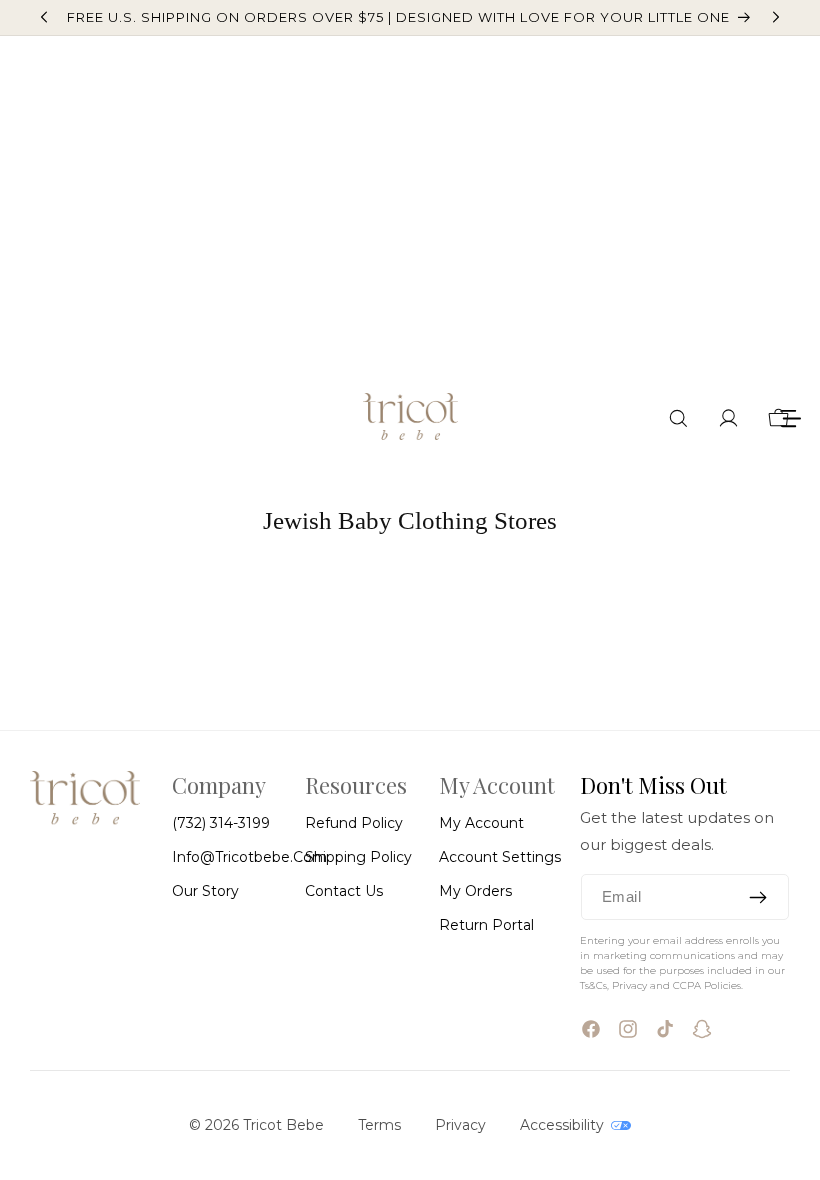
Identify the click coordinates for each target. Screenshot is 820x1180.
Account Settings (500, 857)
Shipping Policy (358, 857)
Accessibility (564, 1125)
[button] (678, 418)
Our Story (205, 891)
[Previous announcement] (44, 17)
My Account (481, 823)
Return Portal (486, 925)
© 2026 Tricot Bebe (256, 1125)
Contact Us (344, 891)
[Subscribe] (758, 897)
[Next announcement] (776, 17)
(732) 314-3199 (221, 823)
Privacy (460, 1125)
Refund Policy (354, 823)
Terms (379, 1125)
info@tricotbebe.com (249, 857)
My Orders (475, 891)
